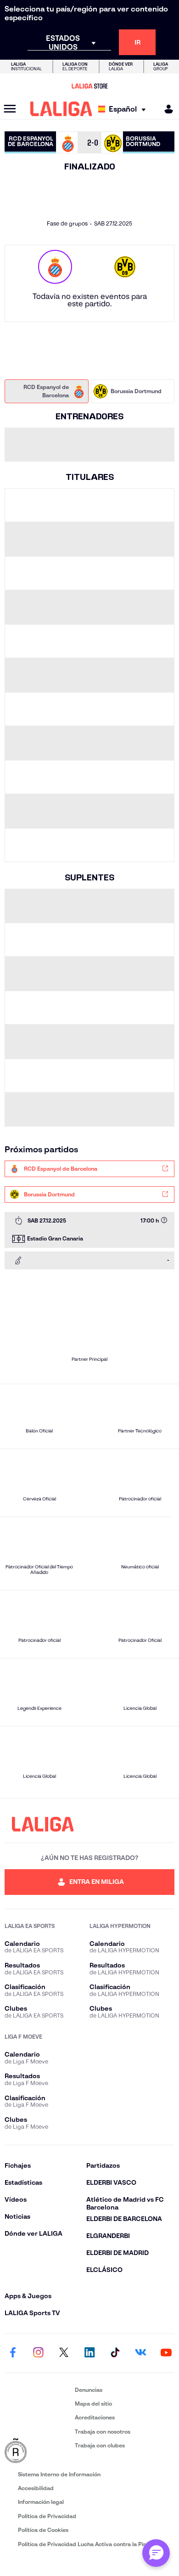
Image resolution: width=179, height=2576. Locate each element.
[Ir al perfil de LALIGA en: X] (64, 2353)
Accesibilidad (36, 2488)
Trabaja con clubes (100, 2445)
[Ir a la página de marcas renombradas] (38, 2451)
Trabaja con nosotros (103, 2432)
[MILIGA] (166, 109)
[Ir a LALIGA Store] (89, 86)
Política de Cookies (43, 2530)
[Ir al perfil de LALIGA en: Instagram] (39, 2353)
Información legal (41, 2502)
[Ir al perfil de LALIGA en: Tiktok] (115, 2353)
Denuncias (89, 2390)
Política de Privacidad (47, 2516)
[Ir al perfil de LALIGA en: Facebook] (13, 2353)
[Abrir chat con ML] (156, 2553)
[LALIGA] (61, 109)
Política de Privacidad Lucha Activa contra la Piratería (89, 2544)
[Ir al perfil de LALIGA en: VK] (140, 2353)
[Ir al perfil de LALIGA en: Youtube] (166, 2353)
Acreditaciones (95, 2417)
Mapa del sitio (93, 2404)
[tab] (47, 391)
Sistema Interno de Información (59, 2474)
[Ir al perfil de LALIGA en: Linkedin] (89, 2353)
